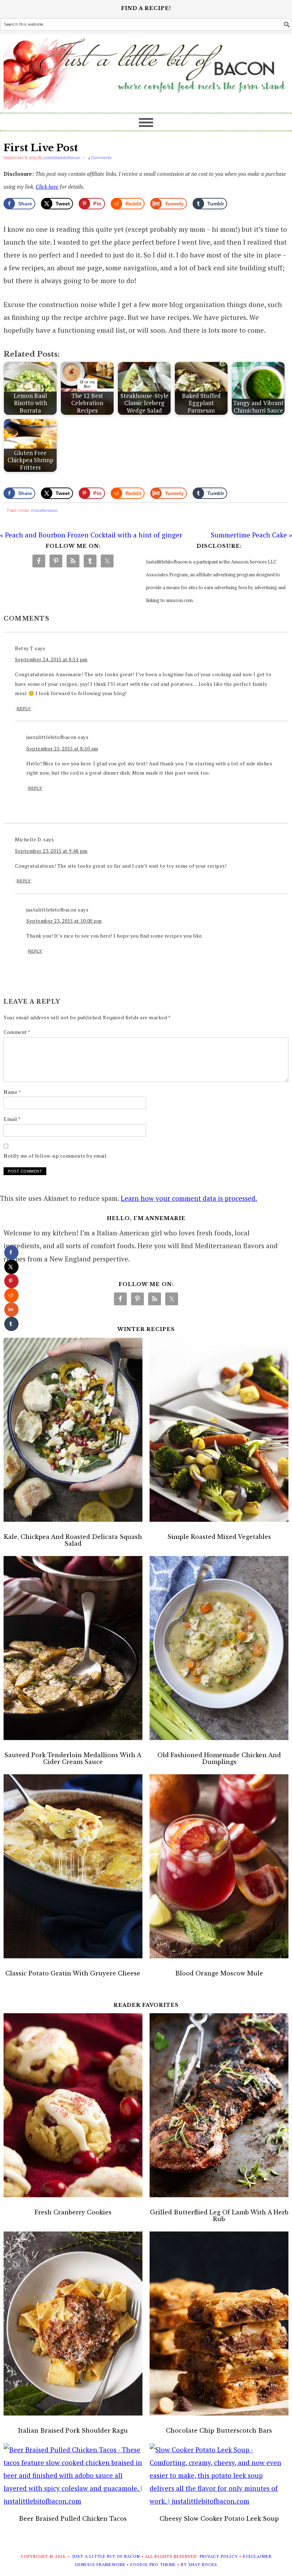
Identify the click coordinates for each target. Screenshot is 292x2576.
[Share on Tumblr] (11, 1324)
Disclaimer (257, 2556)
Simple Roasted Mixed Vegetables (219, 1537)
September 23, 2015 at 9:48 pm (51, 851)
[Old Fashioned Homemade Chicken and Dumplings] (219, 1650)
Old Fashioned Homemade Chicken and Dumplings (219, 1758)
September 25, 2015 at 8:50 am (62, 748)
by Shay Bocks (199, 2564)
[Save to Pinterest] (11, 1281)
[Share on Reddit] (11, 1295)
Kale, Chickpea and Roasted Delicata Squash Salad (73, 1540)
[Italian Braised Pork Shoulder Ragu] (73, 2325)
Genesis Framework (100, 2564)
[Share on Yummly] (11, 1310)
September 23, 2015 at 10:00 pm (64, 921)
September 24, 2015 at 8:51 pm (51, 659)
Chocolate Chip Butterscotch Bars (219, 2430)
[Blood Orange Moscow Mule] (219, 1868)
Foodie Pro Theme (153, 2564)
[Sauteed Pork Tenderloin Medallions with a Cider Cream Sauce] (73, 1650)
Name (12, 1092)
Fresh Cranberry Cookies (73, 2212)
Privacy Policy (219, 2556)
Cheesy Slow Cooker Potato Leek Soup (219, 2519)
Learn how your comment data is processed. (189, 1198)
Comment (17, 1032)
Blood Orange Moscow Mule (219, 1973)
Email (12, 1119)
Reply (24, 709)
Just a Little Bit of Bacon (146, 70)
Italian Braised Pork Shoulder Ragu (73, 2430)
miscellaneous (44, 511)
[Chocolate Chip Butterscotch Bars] (219, 2325)
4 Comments (100, 158)
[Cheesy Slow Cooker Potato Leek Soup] (219, 2475)
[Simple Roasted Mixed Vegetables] (219, 1432)
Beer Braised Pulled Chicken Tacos (73, 2519)
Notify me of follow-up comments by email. (56, 1156)
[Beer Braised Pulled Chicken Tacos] (73, 2475)
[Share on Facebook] (11, 1253)
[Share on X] (11, 1267)
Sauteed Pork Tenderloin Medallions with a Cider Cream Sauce (73, 1758)
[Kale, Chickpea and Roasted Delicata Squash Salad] (73, 1432)
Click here (47, 187)
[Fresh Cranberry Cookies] (73, 2107)
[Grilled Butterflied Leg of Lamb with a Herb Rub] (219, 2107)
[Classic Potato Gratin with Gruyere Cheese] (73, 1868)
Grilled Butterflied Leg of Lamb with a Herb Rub (219, 2216)
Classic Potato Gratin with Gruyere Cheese (73, 1973)
